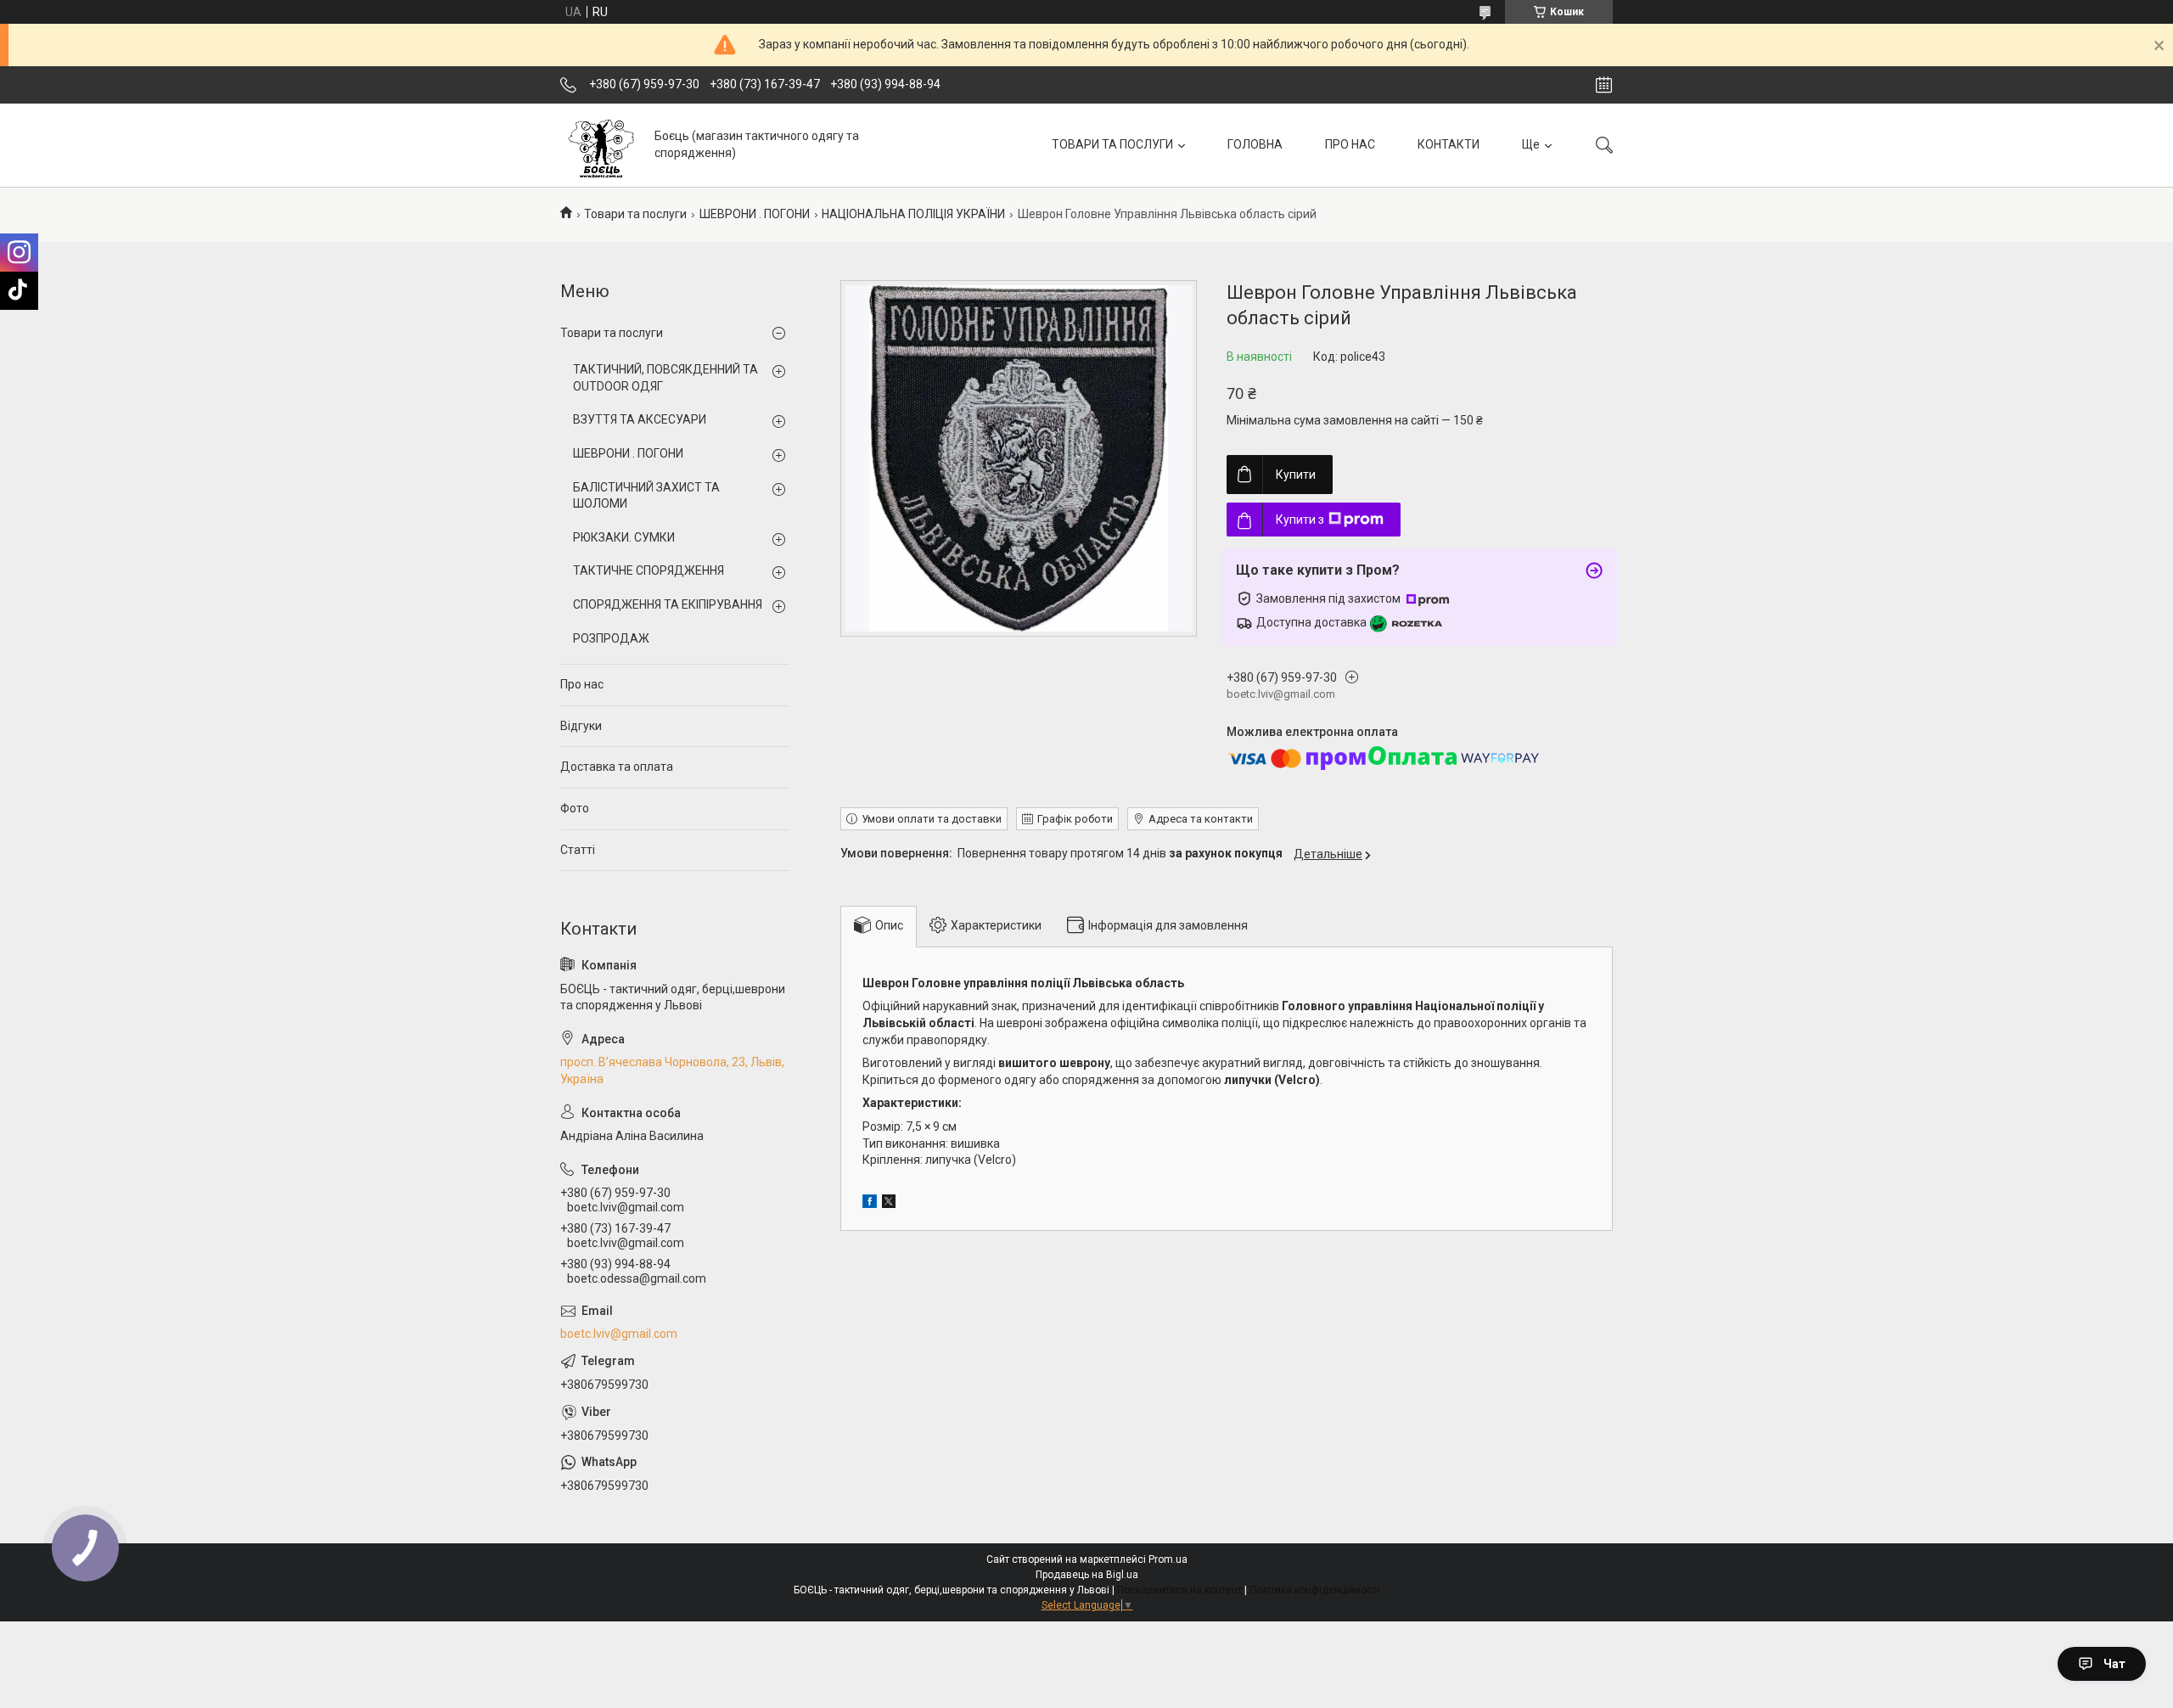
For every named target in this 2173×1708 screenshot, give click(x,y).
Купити (1296, 475)
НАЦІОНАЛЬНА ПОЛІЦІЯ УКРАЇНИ (913, 214)
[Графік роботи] (1604, 85)
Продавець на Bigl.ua (1087, 1575)
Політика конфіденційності (1314, 1590)
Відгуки (581, 726)
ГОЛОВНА (1255, 144)
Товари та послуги (635, 214)
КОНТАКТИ (1449, 144)
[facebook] (870, 1204)
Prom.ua (1168, 1559)
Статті (578, 850)
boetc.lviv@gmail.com (619, 1334)
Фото (575, 808)
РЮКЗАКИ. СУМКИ (624, 537)
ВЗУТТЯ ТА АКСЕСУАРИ (640, 419)
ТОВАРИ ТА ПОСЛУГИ (1112, 144)
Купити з (1300, 520)
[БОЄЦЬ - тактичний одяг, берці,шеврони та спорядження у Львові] (601, 145)
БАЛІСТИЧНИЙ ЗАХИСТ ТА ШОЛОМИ (646, 496)
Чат (2114, 1664)
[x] (889, 1204)
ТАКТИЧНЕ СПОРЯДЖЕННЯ (649, 570)
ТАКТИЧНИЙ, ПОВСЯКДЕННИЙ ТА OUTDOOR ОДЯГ (665, 378)
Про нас (582, 684)
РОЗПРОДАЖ (611, 638)
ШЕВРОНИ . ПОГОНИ (755, 214)
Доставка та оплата (617, 767)
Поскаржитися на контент (1179, 1590)
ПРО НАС (1350, 144)
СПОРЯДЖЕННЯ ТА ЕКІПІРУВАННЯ (668, 604)
